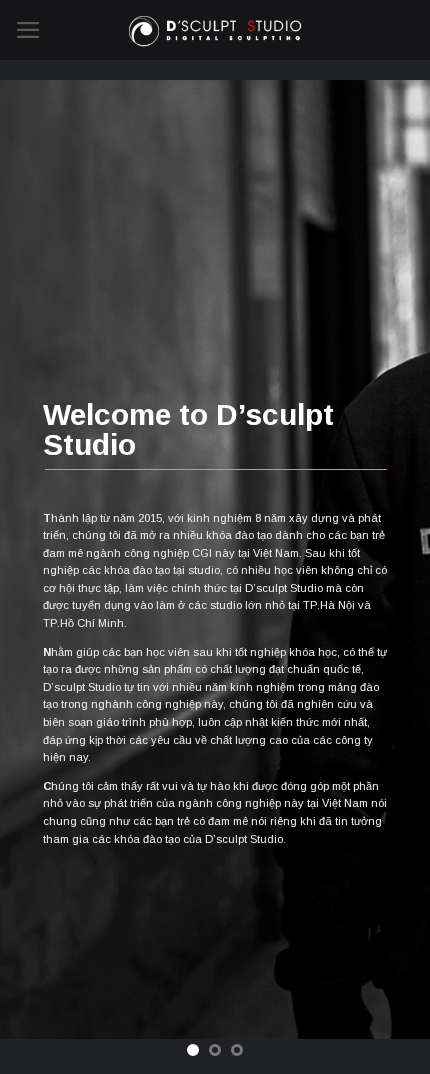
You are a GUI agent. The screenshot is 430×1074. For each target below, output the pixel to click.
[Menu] (29, 30)
